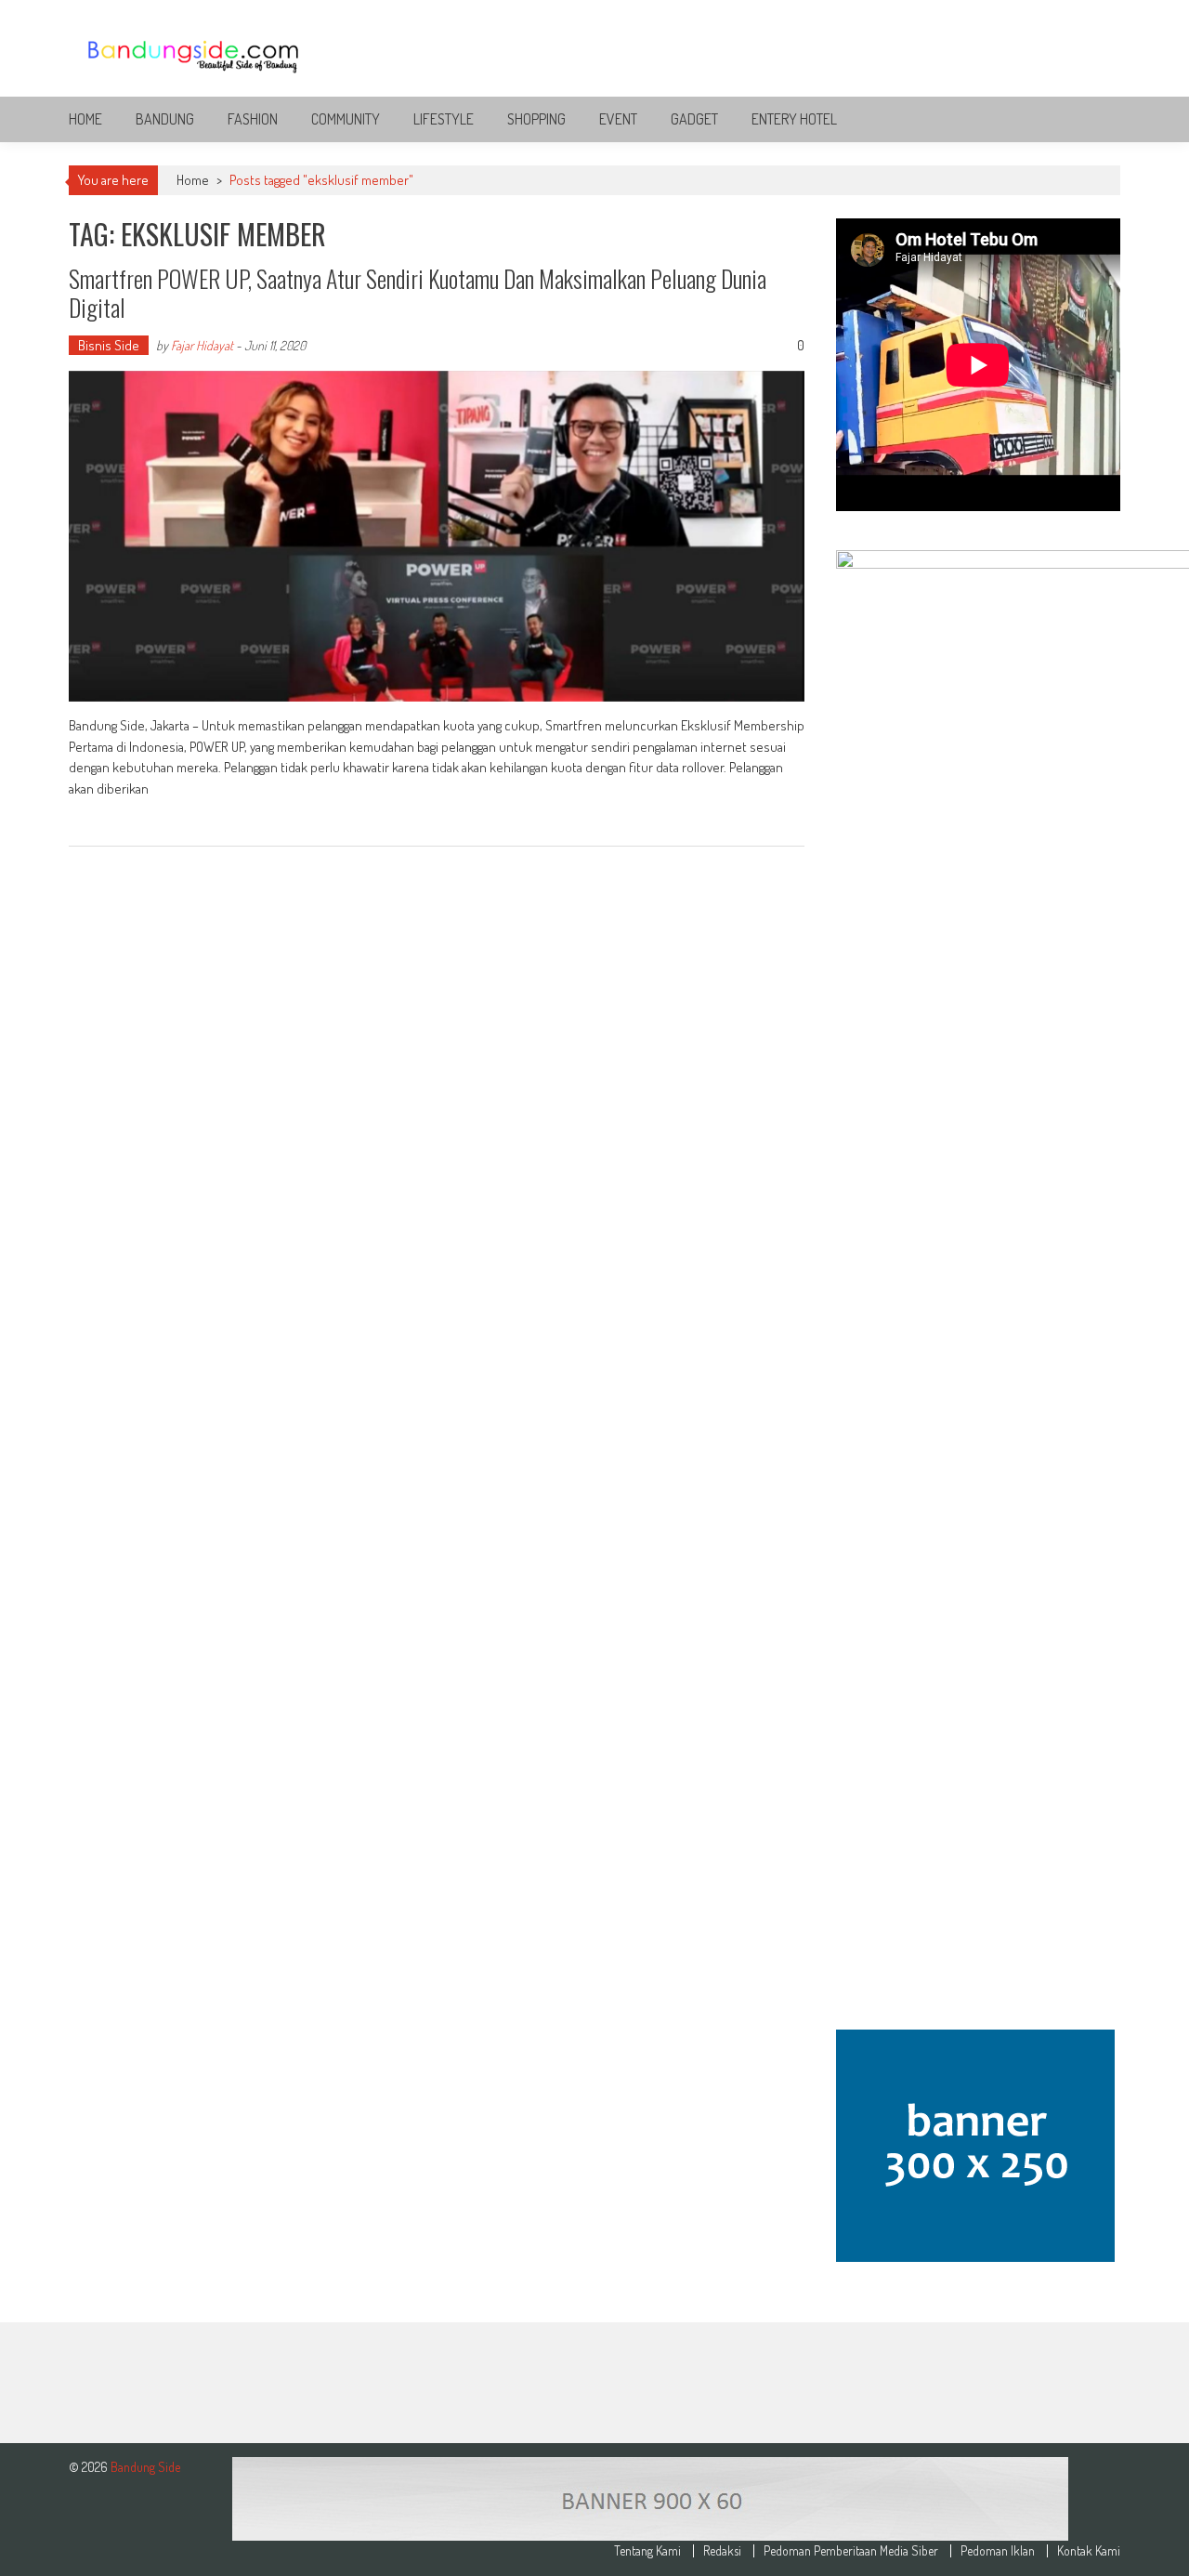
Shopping (536, 119)
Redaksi (722, 2551)
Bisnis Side (109, 345)
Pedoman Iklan (998, 2551)
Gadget (694, 119)
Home (85, 119)
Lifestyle (444, 119)
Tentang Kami (647, 2551)
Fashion (253, 119)
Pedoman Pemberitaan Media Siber (851, 2551)
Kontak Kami (1089, 2551)
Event (618, 119)
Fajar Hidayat (202, 345)
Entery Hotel (794, 119)
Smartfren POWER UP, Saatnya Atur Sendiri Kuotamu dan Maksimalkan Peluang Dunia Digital (418, 293)
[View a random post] (1091, 119)
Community (346, 119)
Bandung (165, 119)
